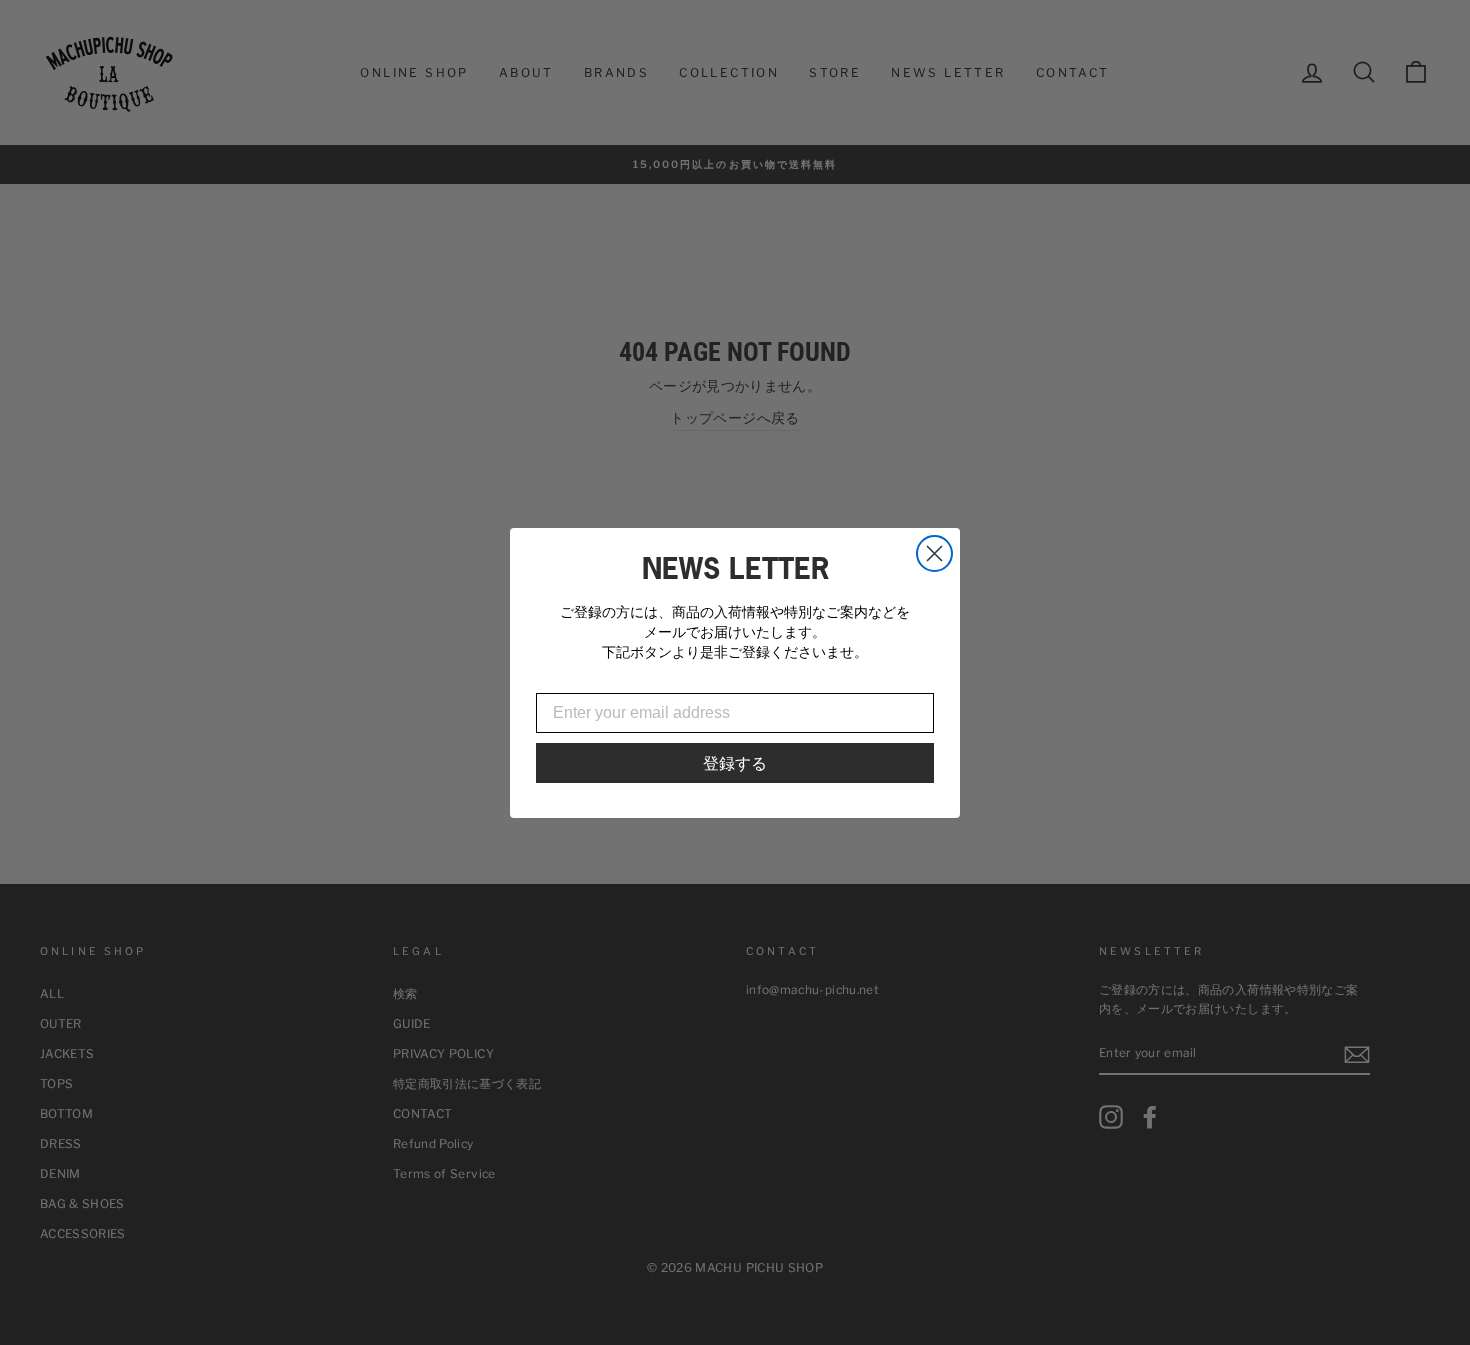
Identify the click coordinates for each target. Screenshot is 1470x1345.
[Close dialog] (934, 553)
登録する (735, 763)
